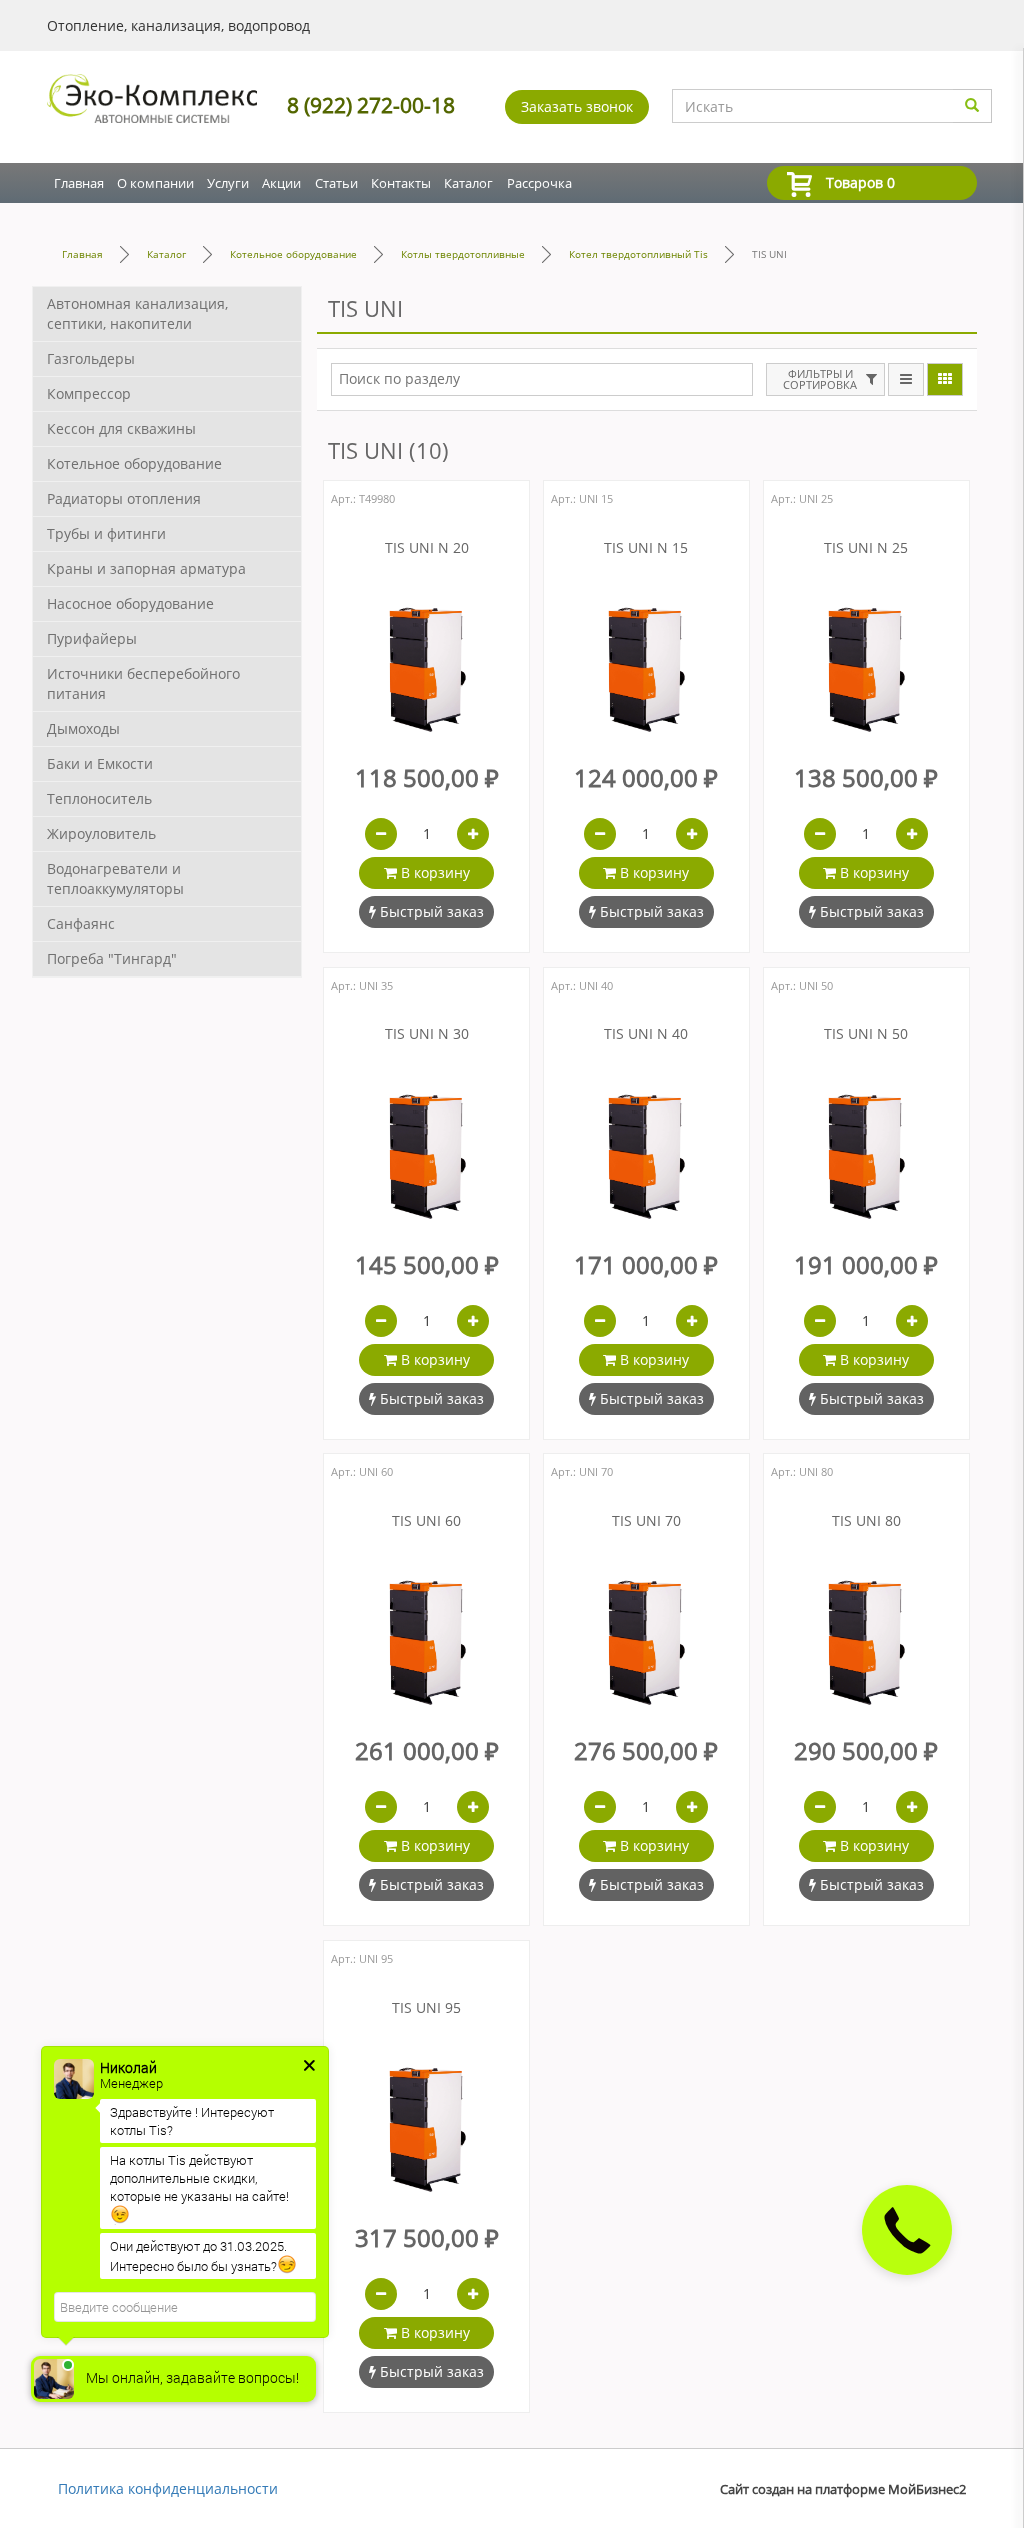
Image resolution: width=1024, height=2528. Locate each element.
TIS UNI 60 (426, 1521)
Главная (79, 183)
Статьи (336, 183)
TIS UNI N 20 (427, 548)
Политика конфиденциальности (168, 2488)
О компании (155, 183)
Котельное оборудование (293, 254)
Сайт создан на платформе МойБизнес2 (843, 2489)
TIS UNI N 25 (866, 548)
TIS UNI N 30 (427, 1034)
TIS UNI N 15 (646, 548)
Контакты (401, 183)
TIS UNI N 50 (866, 1034)
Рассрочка (539, 183)
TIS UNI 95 (426, 2008)
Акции (281, 183)
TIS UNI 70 (646, 1521)
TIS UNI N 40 (646, 1034)
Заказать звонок (577, 106)
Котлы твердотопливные (463, 254)
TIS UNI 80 (866, 1521)
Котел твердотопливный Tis (638, 254)
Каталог (468, 183)
